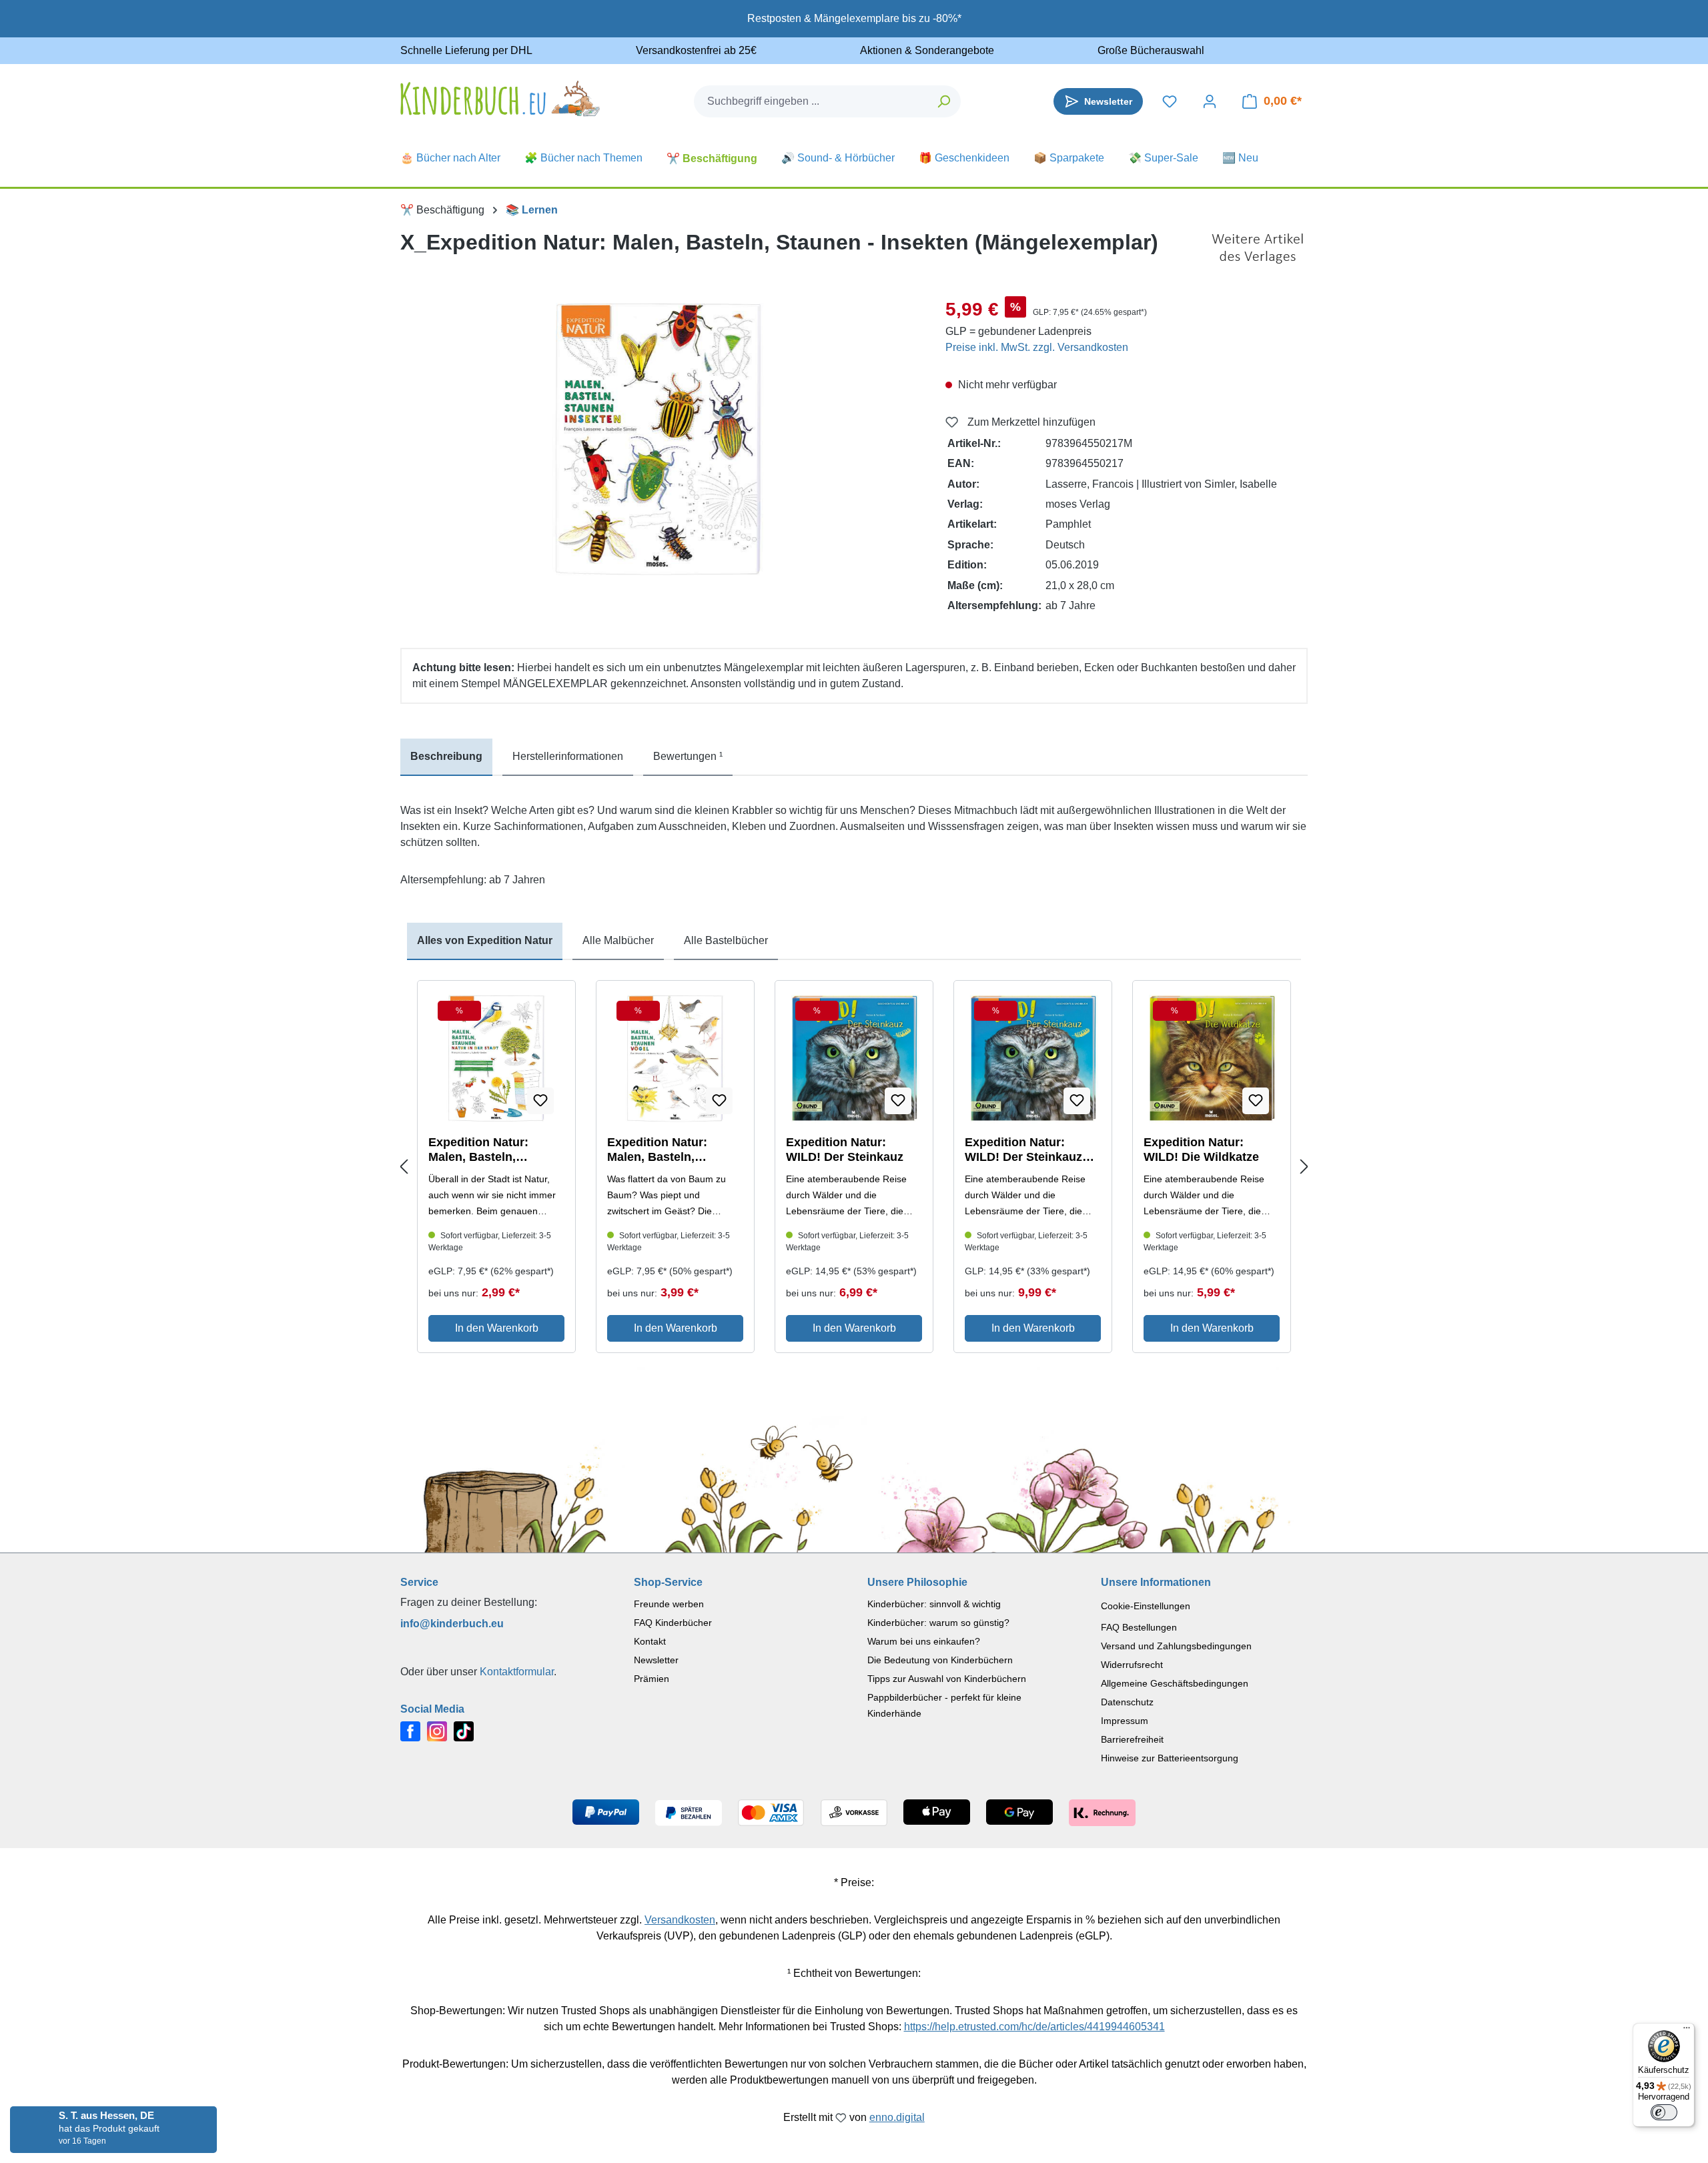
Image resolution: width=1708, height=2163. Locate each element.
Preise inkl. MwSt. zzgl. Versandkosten (1037, 347)
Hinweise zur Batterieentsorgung (1170, 1758)
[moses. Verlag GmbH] (1258, 249)
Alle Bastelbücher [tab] (726, 940)
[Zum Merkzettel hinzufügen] (540, 1101)
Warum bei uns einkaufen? (924, 1641)
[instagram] (437, 1730)
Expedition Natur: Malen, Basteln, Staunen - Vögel (657, 1150)
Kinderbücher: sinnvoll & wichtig (934, 1604)
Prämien (652, 1679)
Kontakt (650, 1641)
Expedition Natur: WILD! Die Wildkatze (1201, 1150)
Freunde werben (669, 1604)
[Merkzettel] (1170, 101)
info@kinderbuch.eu (452, 1624)
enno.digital (897, 2117)
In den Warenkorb (497, 1328)
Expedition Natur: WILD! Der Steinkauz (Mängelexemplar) (1023, 1150)
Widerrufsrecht (1132, 1665)
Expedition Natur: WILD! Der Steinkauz (845, 1150)
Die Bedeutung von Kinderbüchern (940, 1660)
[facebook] (410, 1730)
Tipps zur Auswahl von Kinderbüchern (947, 1679)
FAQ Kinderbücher (673, 1623)
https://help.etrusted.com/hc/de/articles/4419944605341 (1034, 2027)
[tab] (446, 757)
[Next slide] (1304, 1167)
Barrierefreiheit (1132, 1739)
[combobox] (811, 101)
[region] (660, 439)
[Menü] (1687, 2031)
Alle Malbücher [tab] (618, 940)
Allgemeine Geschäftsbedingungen (1175, 1683)
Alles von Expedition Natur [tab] (485, 940)
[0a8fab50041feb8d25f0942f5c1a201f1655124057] (659, 439)
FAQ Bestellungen (1139, 1627)
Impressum (1125, 1721)
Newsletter (656, 1660)
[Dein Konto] (1210, 101)
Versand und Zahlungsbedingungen (1176, 1646)
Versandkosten (680, 1920)
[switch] (1664, 2112)
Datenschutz (1127, 1702)
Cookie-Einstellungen (1146, 1606)
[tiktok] (464, 1730)
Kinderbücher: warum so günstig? (938, 1623)
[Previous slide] (404, 1167)
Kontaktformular (517, 1672)
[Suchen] (944, 101)
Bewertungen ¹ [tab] (688, 756)
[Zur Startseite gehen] (500, 98)
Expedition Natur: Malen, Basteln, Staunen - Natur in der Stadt (491, 1150)
